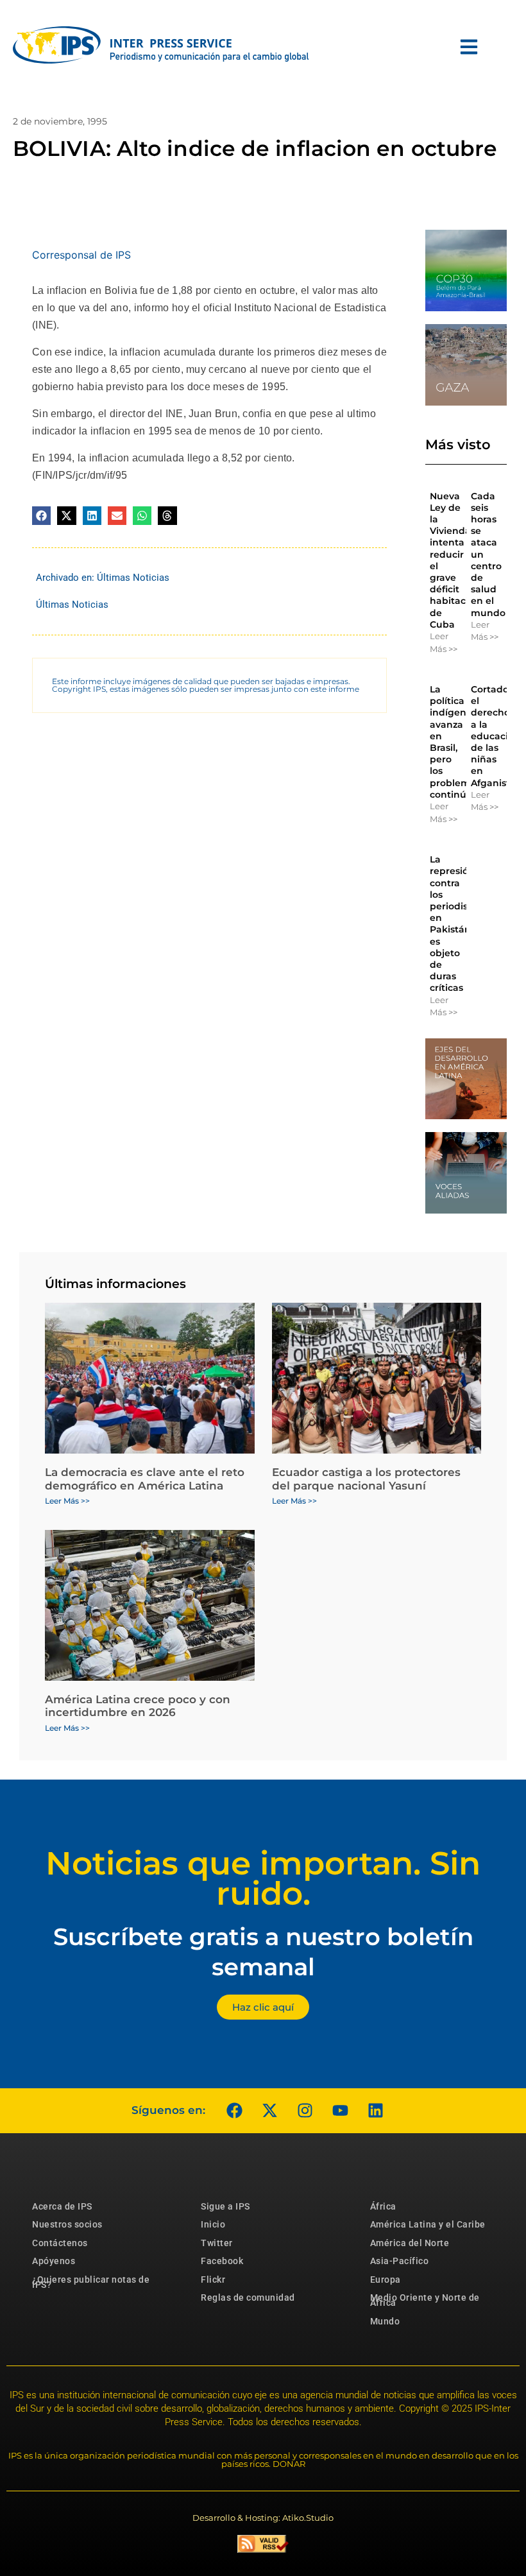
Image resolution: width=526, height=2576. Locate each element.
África (383, 2206)
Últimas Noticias (133, 578)
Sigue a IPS (225, 2206)
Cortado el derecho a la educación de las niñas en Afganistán (496, 736)
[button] (41, 516)
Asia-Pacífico (400, 2261)
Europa (386, 2280)
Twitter (217, 2243)
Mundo (385, 2321)
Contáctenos (60, 2243)
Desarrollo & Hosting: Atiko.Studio (263, 2518)
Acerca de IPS (62, 2206)
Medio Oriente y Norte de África (425, 2300)
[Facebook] (234, 2111)
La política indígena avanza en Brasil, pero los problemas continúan (455, 742)
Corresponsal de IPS (81, 255)
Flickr (213, 2280)
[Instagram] (305, 2111)
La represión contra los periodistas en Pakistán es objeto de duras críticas (456, 923)
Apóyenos (54, 2261)
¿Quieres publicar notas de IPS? (91, 2282)
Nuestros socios (67, 2224)
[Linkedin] (375, 2111)
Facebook (222, 2261)
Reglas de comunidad (248, 2297)
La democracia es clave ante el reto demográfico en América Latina (145, 1479)
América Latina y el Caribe (428, 2224)
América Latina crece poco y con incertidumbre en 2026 (138, 1706)
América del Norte (410, 2243)
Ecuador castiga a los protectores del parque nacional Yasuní (366, 1479)
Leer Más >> (444, 642)
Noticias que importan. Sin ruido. (263, 1878)
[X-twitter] (269, 2111)
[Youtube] (340, 2111)
